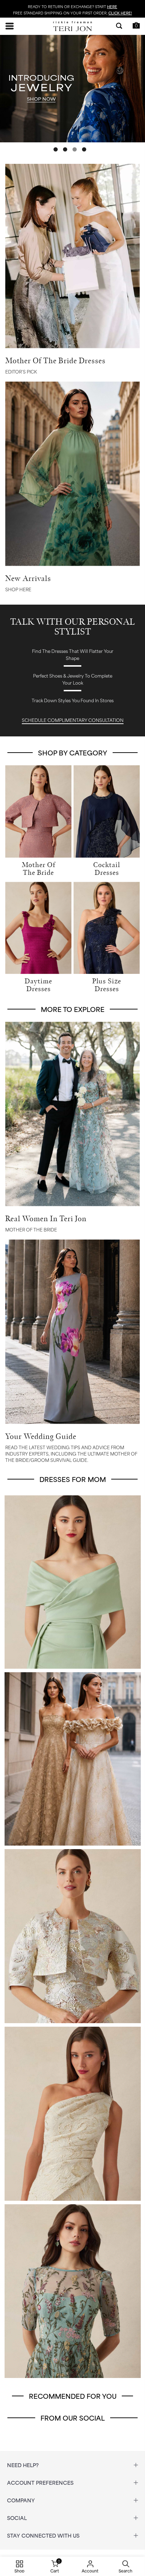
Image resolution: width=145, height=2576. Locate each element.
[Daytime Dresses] (38, 927)
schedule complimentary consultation (73, 720)
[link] (72, 365)
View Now (73, 474)
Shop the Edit (73, 257)
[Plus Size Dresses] (107, 927)
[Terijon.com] (72, 26)
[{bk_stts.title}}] (72, 90)
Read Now (73, 1115)
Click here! (120, 13)
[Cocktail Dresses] (107, 810)
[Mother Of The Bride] (38, 810)
